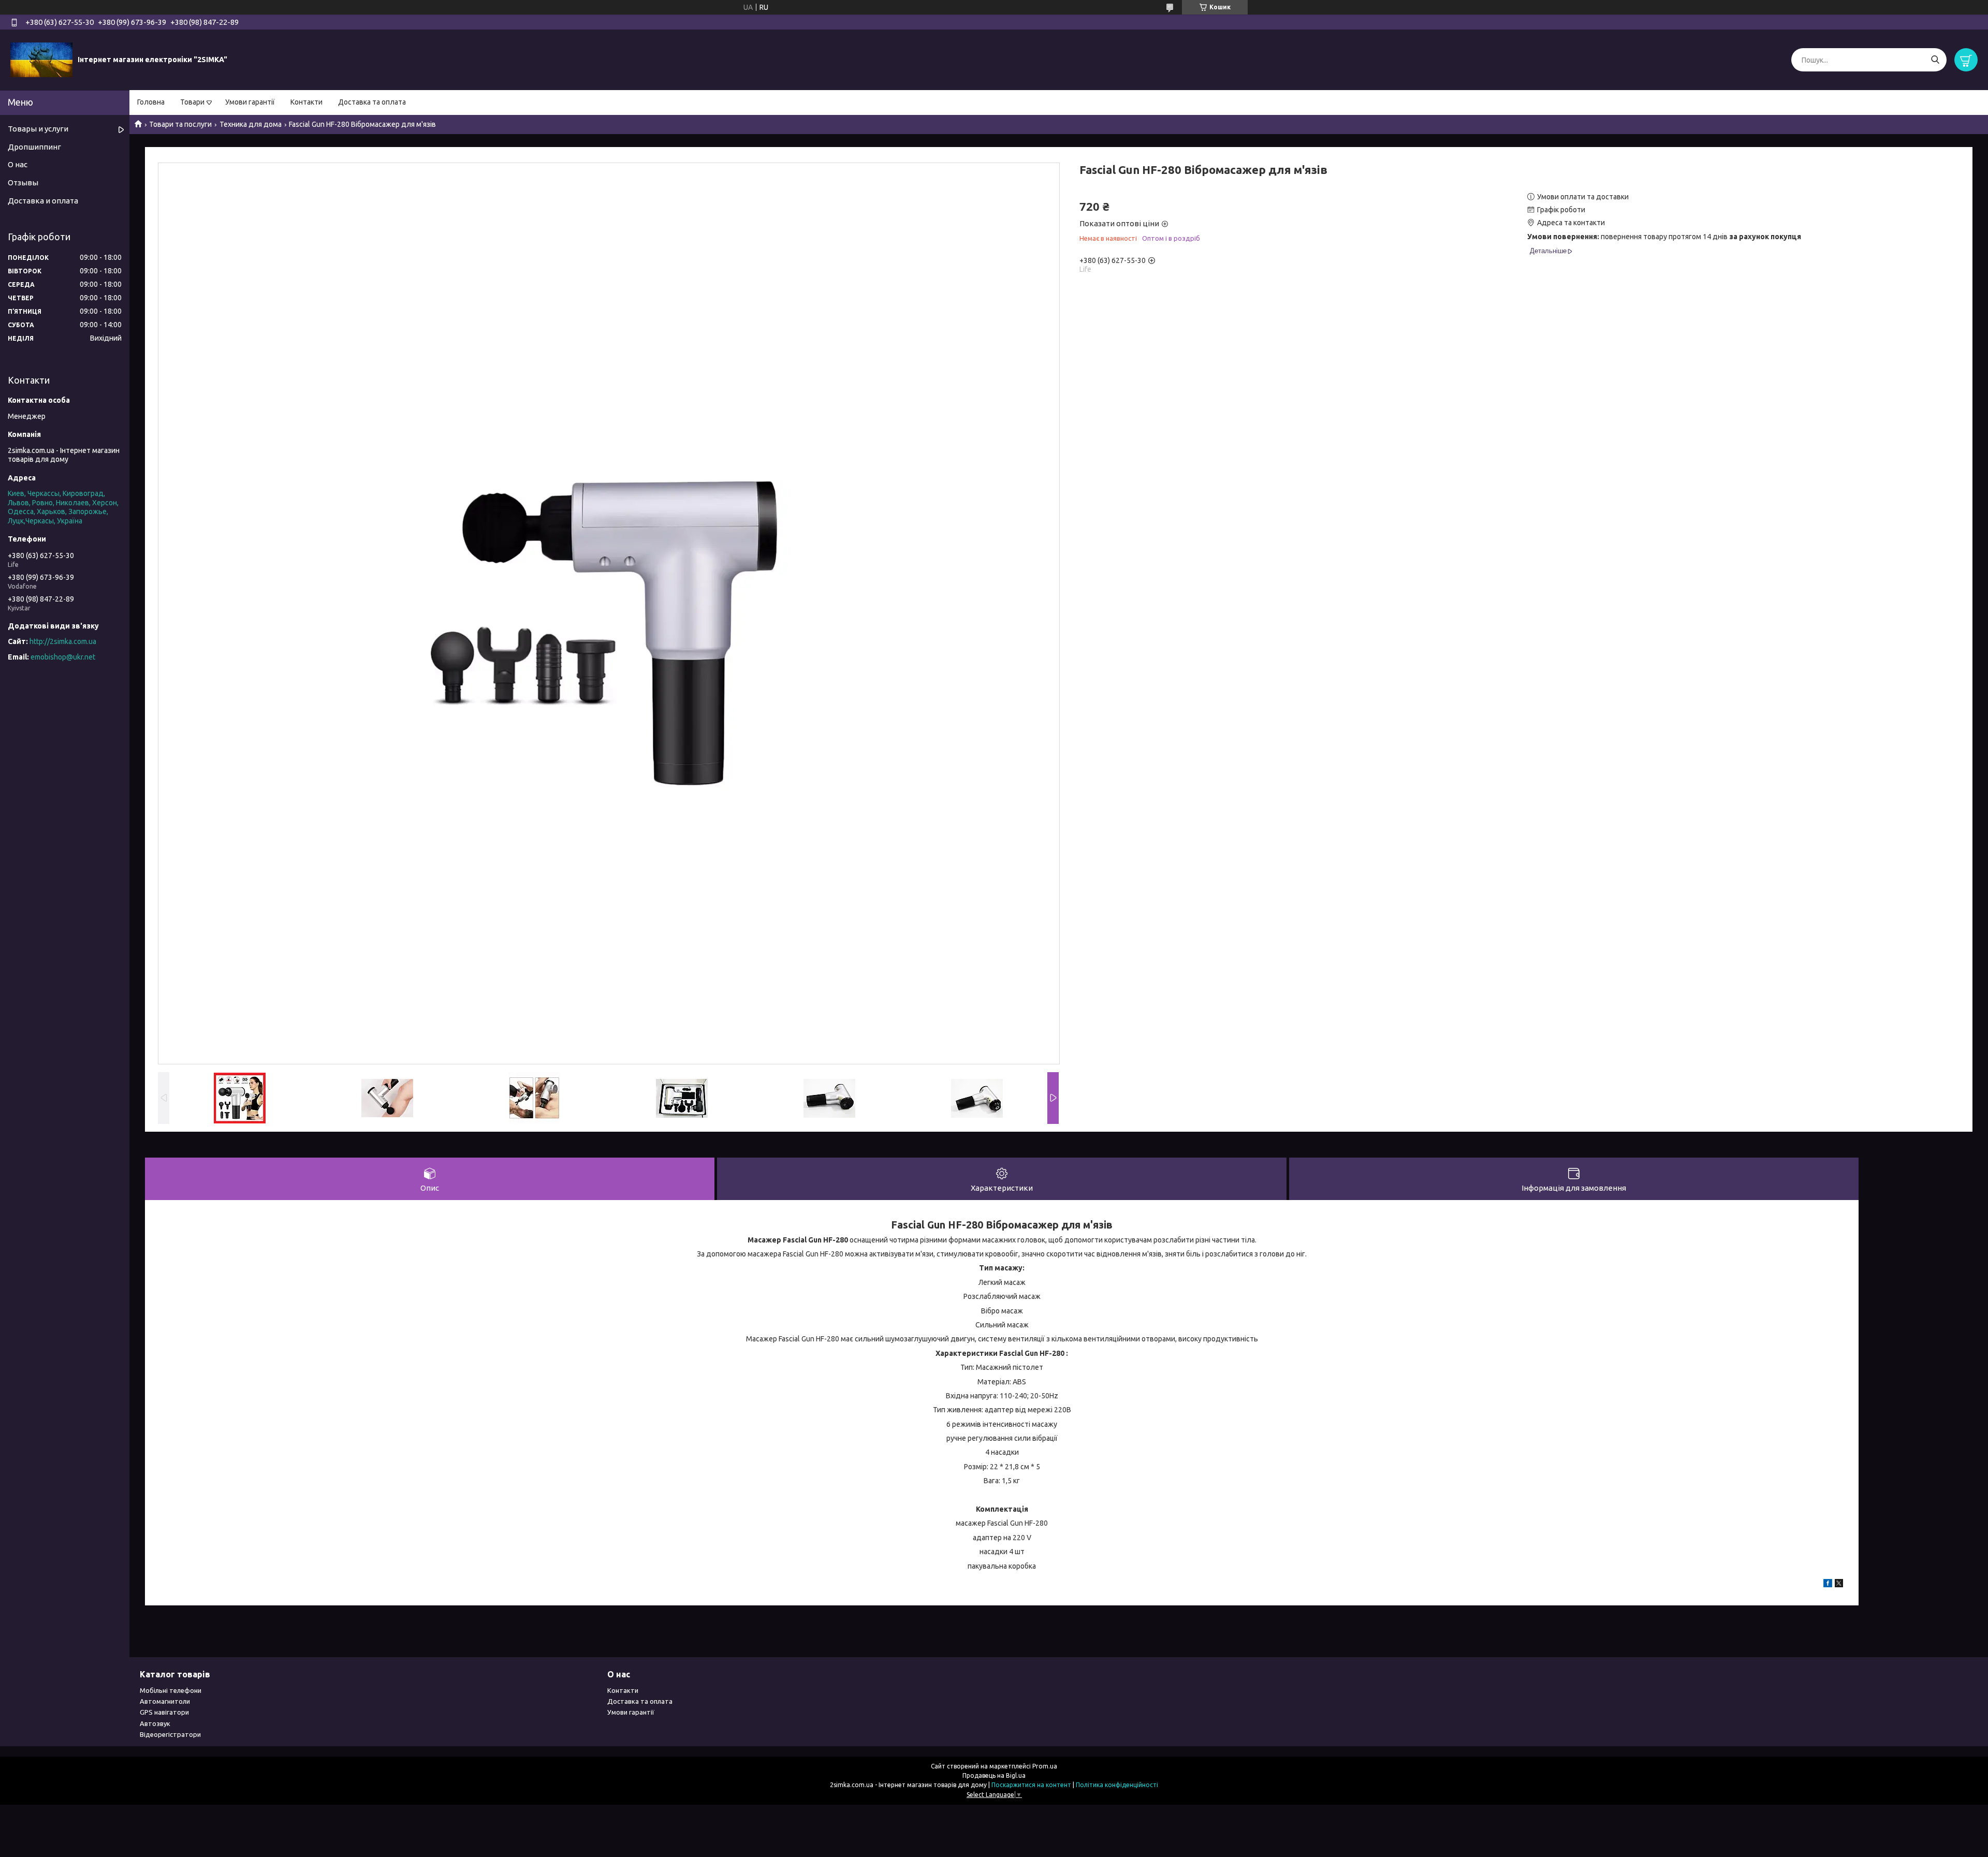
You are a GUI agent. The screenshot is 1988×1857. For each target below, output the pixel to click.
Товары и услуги (38, 129)
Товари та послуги (180, 124)
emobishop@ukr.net (63, 657)
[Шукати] (1935, 60)
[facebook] (1828, 1585)
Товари (192, 102)
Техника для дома (251, 124)
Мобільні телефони (171, 1690)
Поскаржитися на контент (1031, 1785)
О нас (18, 164)
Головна (151, 102)
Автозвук (155, 1723)
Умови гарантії (250, 102)
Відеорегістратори (170, 1734)
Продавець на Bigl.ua (994, 1775)
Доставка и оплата (43, 201)
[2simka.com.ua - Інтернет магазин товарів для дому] (41, 60)
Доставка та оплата (372, 102)
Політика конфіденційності (1117, 1785)
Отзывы (23, 182)
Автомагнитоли (165, 1701)
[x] (1839, 1585)
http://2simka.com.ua (63, 641)
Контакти (306, 102)
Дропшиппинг (34, 147)
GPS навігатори (164, 1712)
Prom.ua (1045, 1766)
